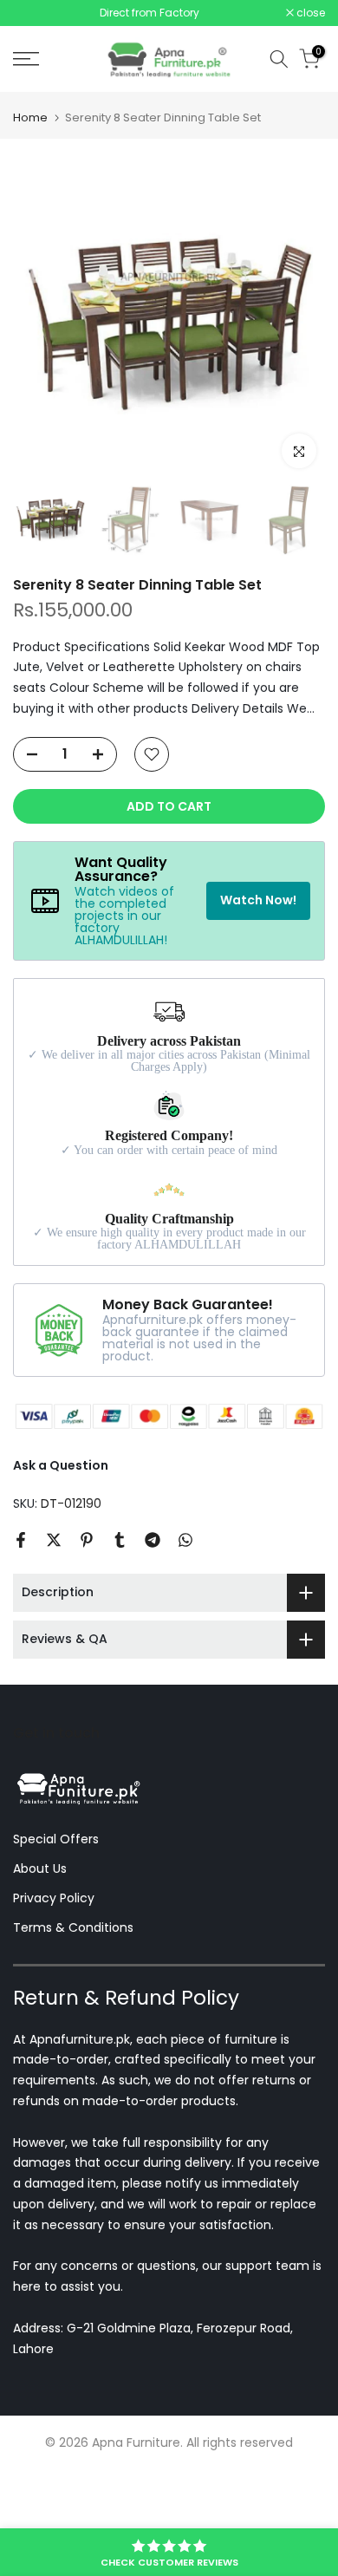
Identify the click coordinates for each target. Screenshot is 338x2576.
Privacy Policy (54, 1940)
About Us (40, 1911)
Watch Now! (258, 942)
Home (30, 160)
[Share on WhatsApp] (185, 1581)
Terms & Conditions (73, 1969)
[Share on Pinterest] (87, 1581)
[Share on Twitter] (54, 1581)
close (309, 34)
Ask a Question (61, 1508)
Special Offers (56, 1881)
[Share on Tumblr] (120, 1581)
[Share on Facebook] (21, 1581)
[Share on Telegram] (153, 1581)
